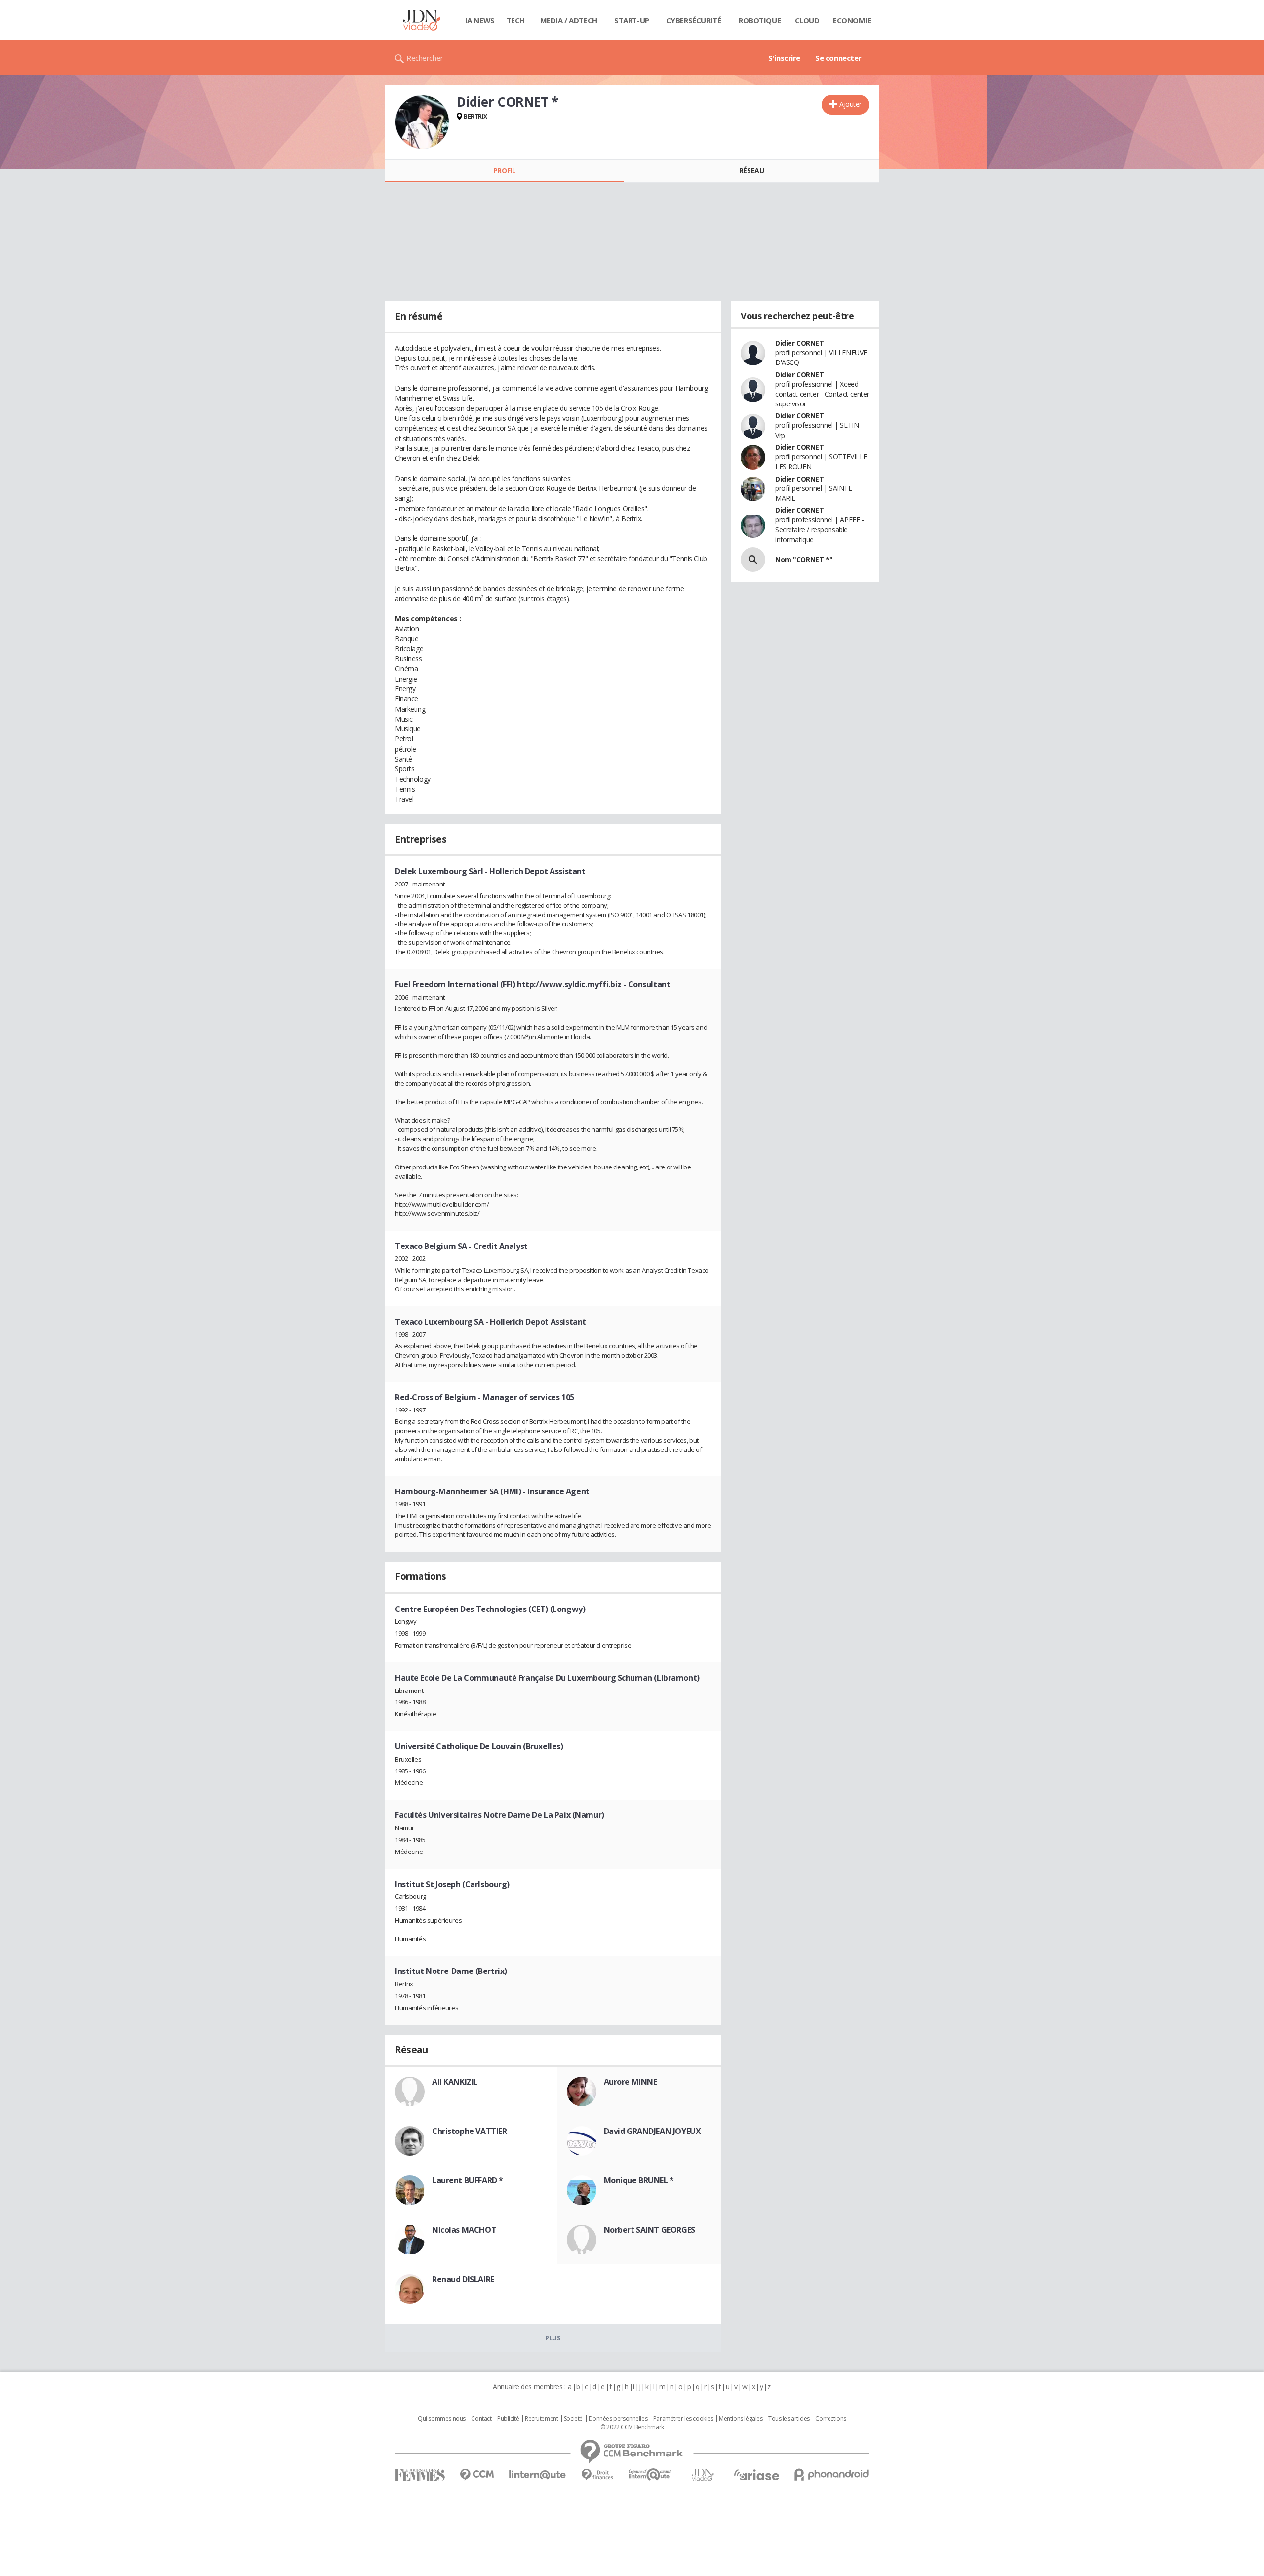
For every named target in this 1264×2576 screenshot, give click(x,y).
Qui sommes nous (442, 2419)
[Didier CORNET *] (422, 122)
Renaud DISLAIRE (463, 2279)
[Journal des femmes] (420, 2475)
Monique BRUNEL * (639, 2180)
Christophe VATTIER (469, 2131)
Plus (553, 2338)
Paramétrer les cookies (683, 2419)
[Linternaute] (538, 2475)
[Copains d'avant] (650, 2475)
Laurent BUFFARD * (468, 2180)
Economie (852, 20)
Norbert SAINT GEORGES (650, 2230)
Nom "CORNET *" (804, 559)
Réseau (751, 171)
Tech (516, 20)
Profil (504, 171)
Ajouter (850, 104)
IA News (480, 20)
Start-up (632, 20)
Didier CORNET (800, 343)
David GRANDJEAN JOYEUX (652, 2131)
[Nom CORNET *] (753, 560)
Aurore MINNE (631, 2082)
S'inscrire (784, 58)
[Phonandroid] (832, 2475)
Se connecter (838, 58)
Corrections (830, 2419)
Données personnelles (618, 2419)
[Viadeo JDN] (703, 2475)
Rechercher (425, 58)
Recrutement (541, 2419)
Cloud (807, 20)
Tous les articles (789, 2419)
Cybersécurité (694, 20)
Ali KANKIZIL (455, 2082)
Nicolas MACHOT (464, 2230)
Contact (481, 2419)
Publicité (508, 2419)
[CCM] (477, 2475)
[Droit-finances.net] (597, 2475)
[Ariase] (756, 2475)
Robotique (760, 20)
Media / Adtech (569, 20)
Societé (573, 2419)
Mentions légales (741, 2419)
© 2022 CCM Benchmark (632, 2427)
